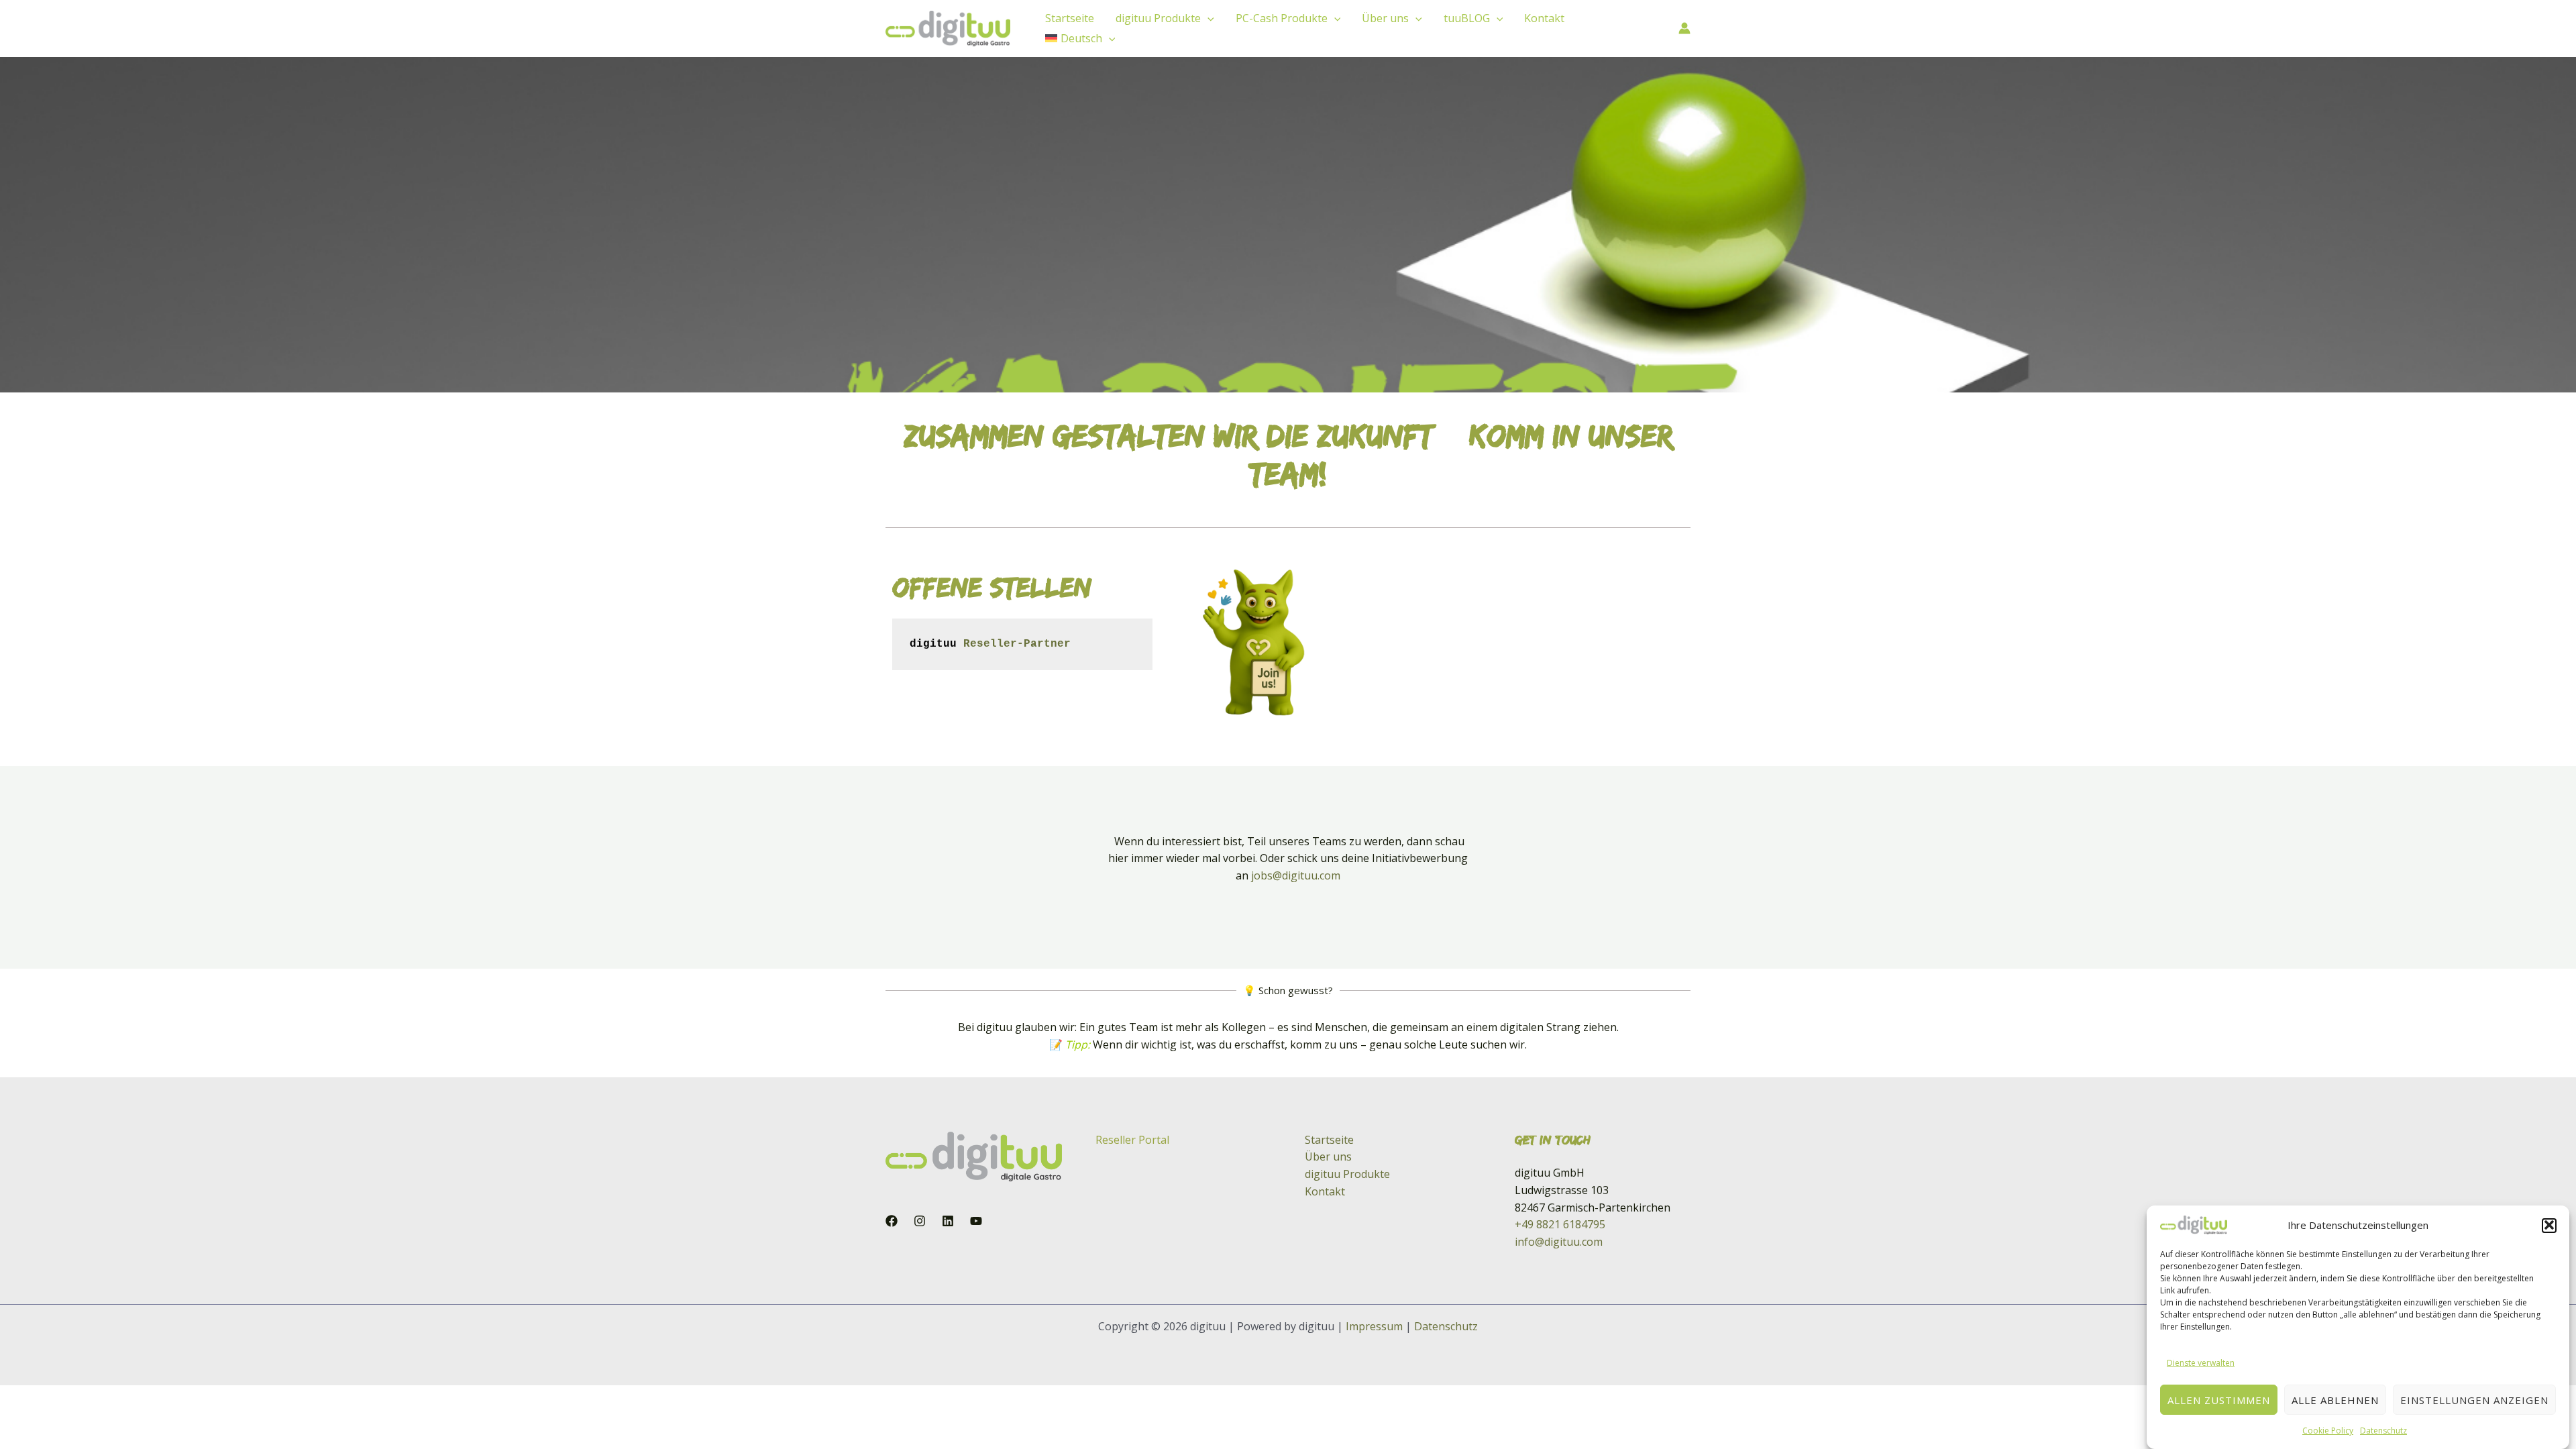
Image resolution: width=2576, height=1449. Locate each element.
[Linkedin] (948, 1221)
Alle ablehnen (2335, 1399)
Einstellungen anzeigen (2474, 1399)
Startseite (1070, 18)
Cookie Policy (2328, 1430)
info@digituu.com (1559, 1242)
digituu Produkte (1158, 18)
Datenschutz (2383, 1430)
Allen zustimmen (2219, 1399)
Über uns (1385, 18)
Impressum (1374, 1326)
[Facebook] (892, 1221)
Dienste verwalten (2201, 1362)
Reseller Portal (1132, 1140)
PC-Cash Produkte (1282, 18)
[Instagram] (920, 1221)
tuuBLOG (1467, 18)
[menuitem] (1080, 38)
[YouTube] (976, 1221)
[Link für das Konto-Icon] (1684, 28)
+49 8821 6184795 (1560, 1224)
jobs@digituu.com (1296, 875)
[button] (2549, 1225)
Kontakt (1544, 18)
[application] (1207, 18)
